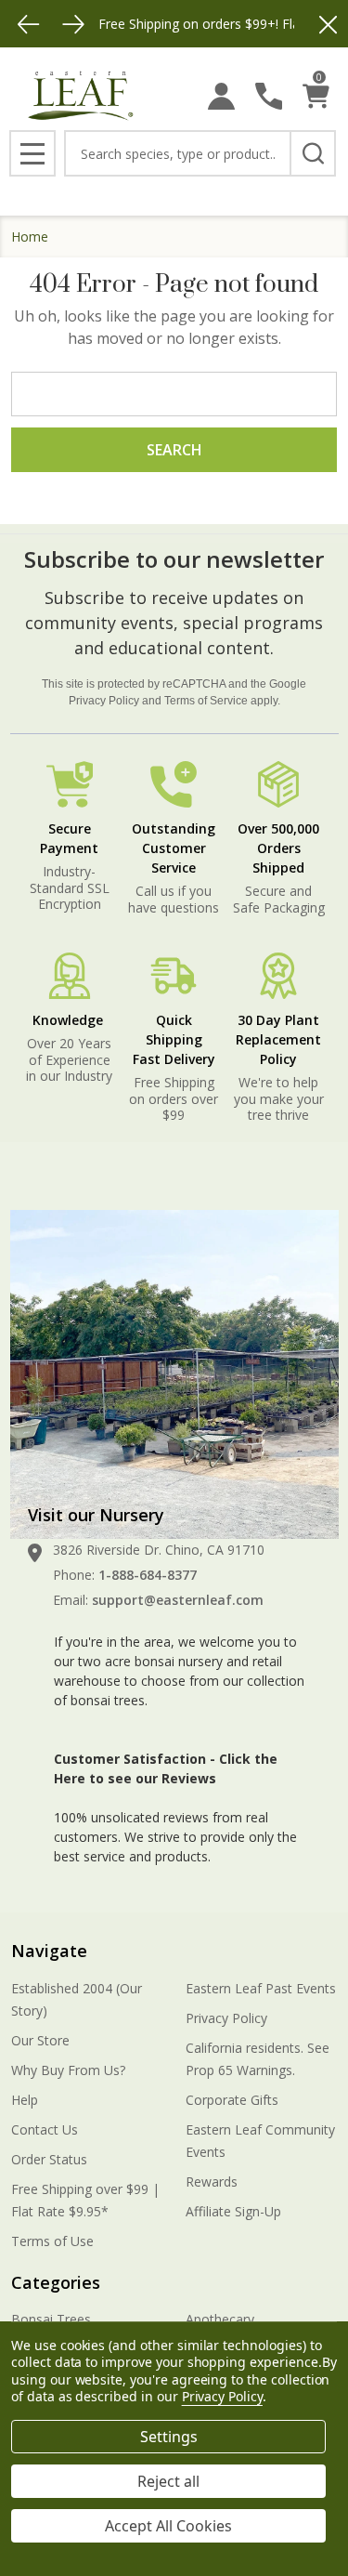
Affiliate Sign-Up (233, 2211)
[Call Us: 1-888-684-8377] (269, 96)
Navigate (49, 1951)
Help (25, 2100)
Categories (56, 2282)
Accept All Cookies (168, 2526)
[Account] (221, 96)
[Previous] (29, 24)
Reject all (168, 2481)
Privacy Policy (104, 701)
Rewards (212, 2182)
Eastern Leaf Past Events (261, 1988)
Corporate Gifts (232, 2100)
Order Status (49, 2159)
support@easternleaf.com (178, 1600)
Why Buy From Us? (68, 2070)
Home (30, 237)
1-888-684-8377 (148, 1575)
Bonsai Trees (51, 2319)
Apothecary (220, 2319)
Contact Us (45, 2129)
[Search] (313, 153)
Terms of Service (206, 701)
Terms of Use (52, 2241)
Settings (169, 2437)
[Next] (73, 24)
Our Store (40, 2040)
